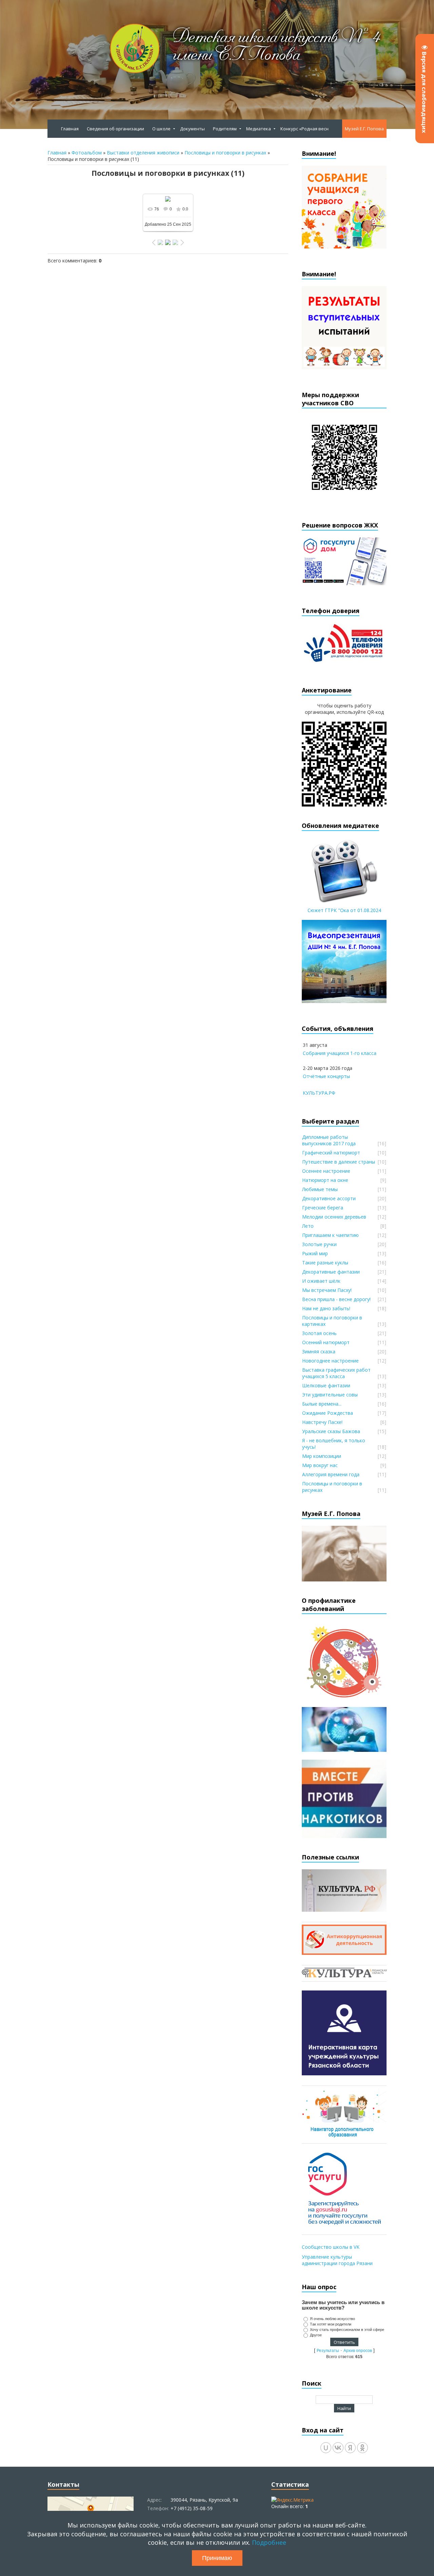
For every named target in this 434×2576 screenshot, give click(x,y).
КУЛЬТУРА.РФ (319, 1093)
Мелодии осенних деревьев (334, 1217)
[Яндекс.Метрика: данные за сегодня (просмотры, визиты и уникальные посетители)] (292, 2500)
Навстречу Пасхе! (322, 1422)
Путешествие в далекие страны (339, 1162)
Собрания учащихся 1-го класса (340, 1053)
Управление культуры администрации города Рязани (337, 2260)
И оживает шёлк (321, 1281)
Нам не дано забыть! (326, 1308)
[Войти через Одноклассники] (362, 2448)
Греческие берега (323, 1208)
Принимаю (217, 2558)
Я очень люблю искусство (332, 2319)
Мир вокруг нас (320, 1465)
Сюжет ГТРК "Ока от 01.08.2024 (344, 910)
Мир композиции (322, 1456)
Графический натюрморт (331, 1153)
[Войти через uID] (326, 2448)
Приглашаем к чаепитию (330, 1235)
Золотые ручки (319, 1244)
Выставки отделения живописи (143, 153)
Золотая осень (319, 1333)
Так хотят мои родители (331, 2324)
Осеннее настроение (326, 1171)
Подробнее (269, 2542)
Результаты (328, 2351)
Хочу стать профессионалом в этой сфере (347, 2330)
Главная (57, 153)
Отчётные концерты (326, 1076)
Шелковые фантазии (326, 1385)
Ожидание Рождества (328, 1413)
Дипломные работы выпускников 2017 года (329, 1140)
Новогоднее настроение (330, 1361)
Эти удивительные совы (330, 1395)
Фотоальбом (87, 153)
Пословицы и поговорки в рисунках (225, 153)
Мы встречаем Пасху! (327, 1290)
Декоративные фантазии (331, 1272)
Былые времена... (322, 1404)
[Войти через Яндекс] (350, 2448)
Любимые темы (320, 1189)
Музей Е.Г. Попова (364, 129)
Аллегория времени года (331, 1474)
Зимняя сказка (319, 1351)
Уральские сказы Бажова (331, 1431)
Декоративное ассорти (329, 1198)
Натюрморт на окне (325, 1180)
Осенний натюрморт (326, 1342)
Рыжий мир (315, 1253)
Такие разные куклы (325, 1263)
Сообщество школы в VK (331, 2247)
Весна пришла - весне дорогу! (336, 1299)
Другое (316, 2335)
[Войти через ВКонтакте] (338, 2448)
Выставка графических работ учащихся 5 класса (336, 1373)
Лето (308, 1226)
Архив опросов (358, 2351)
